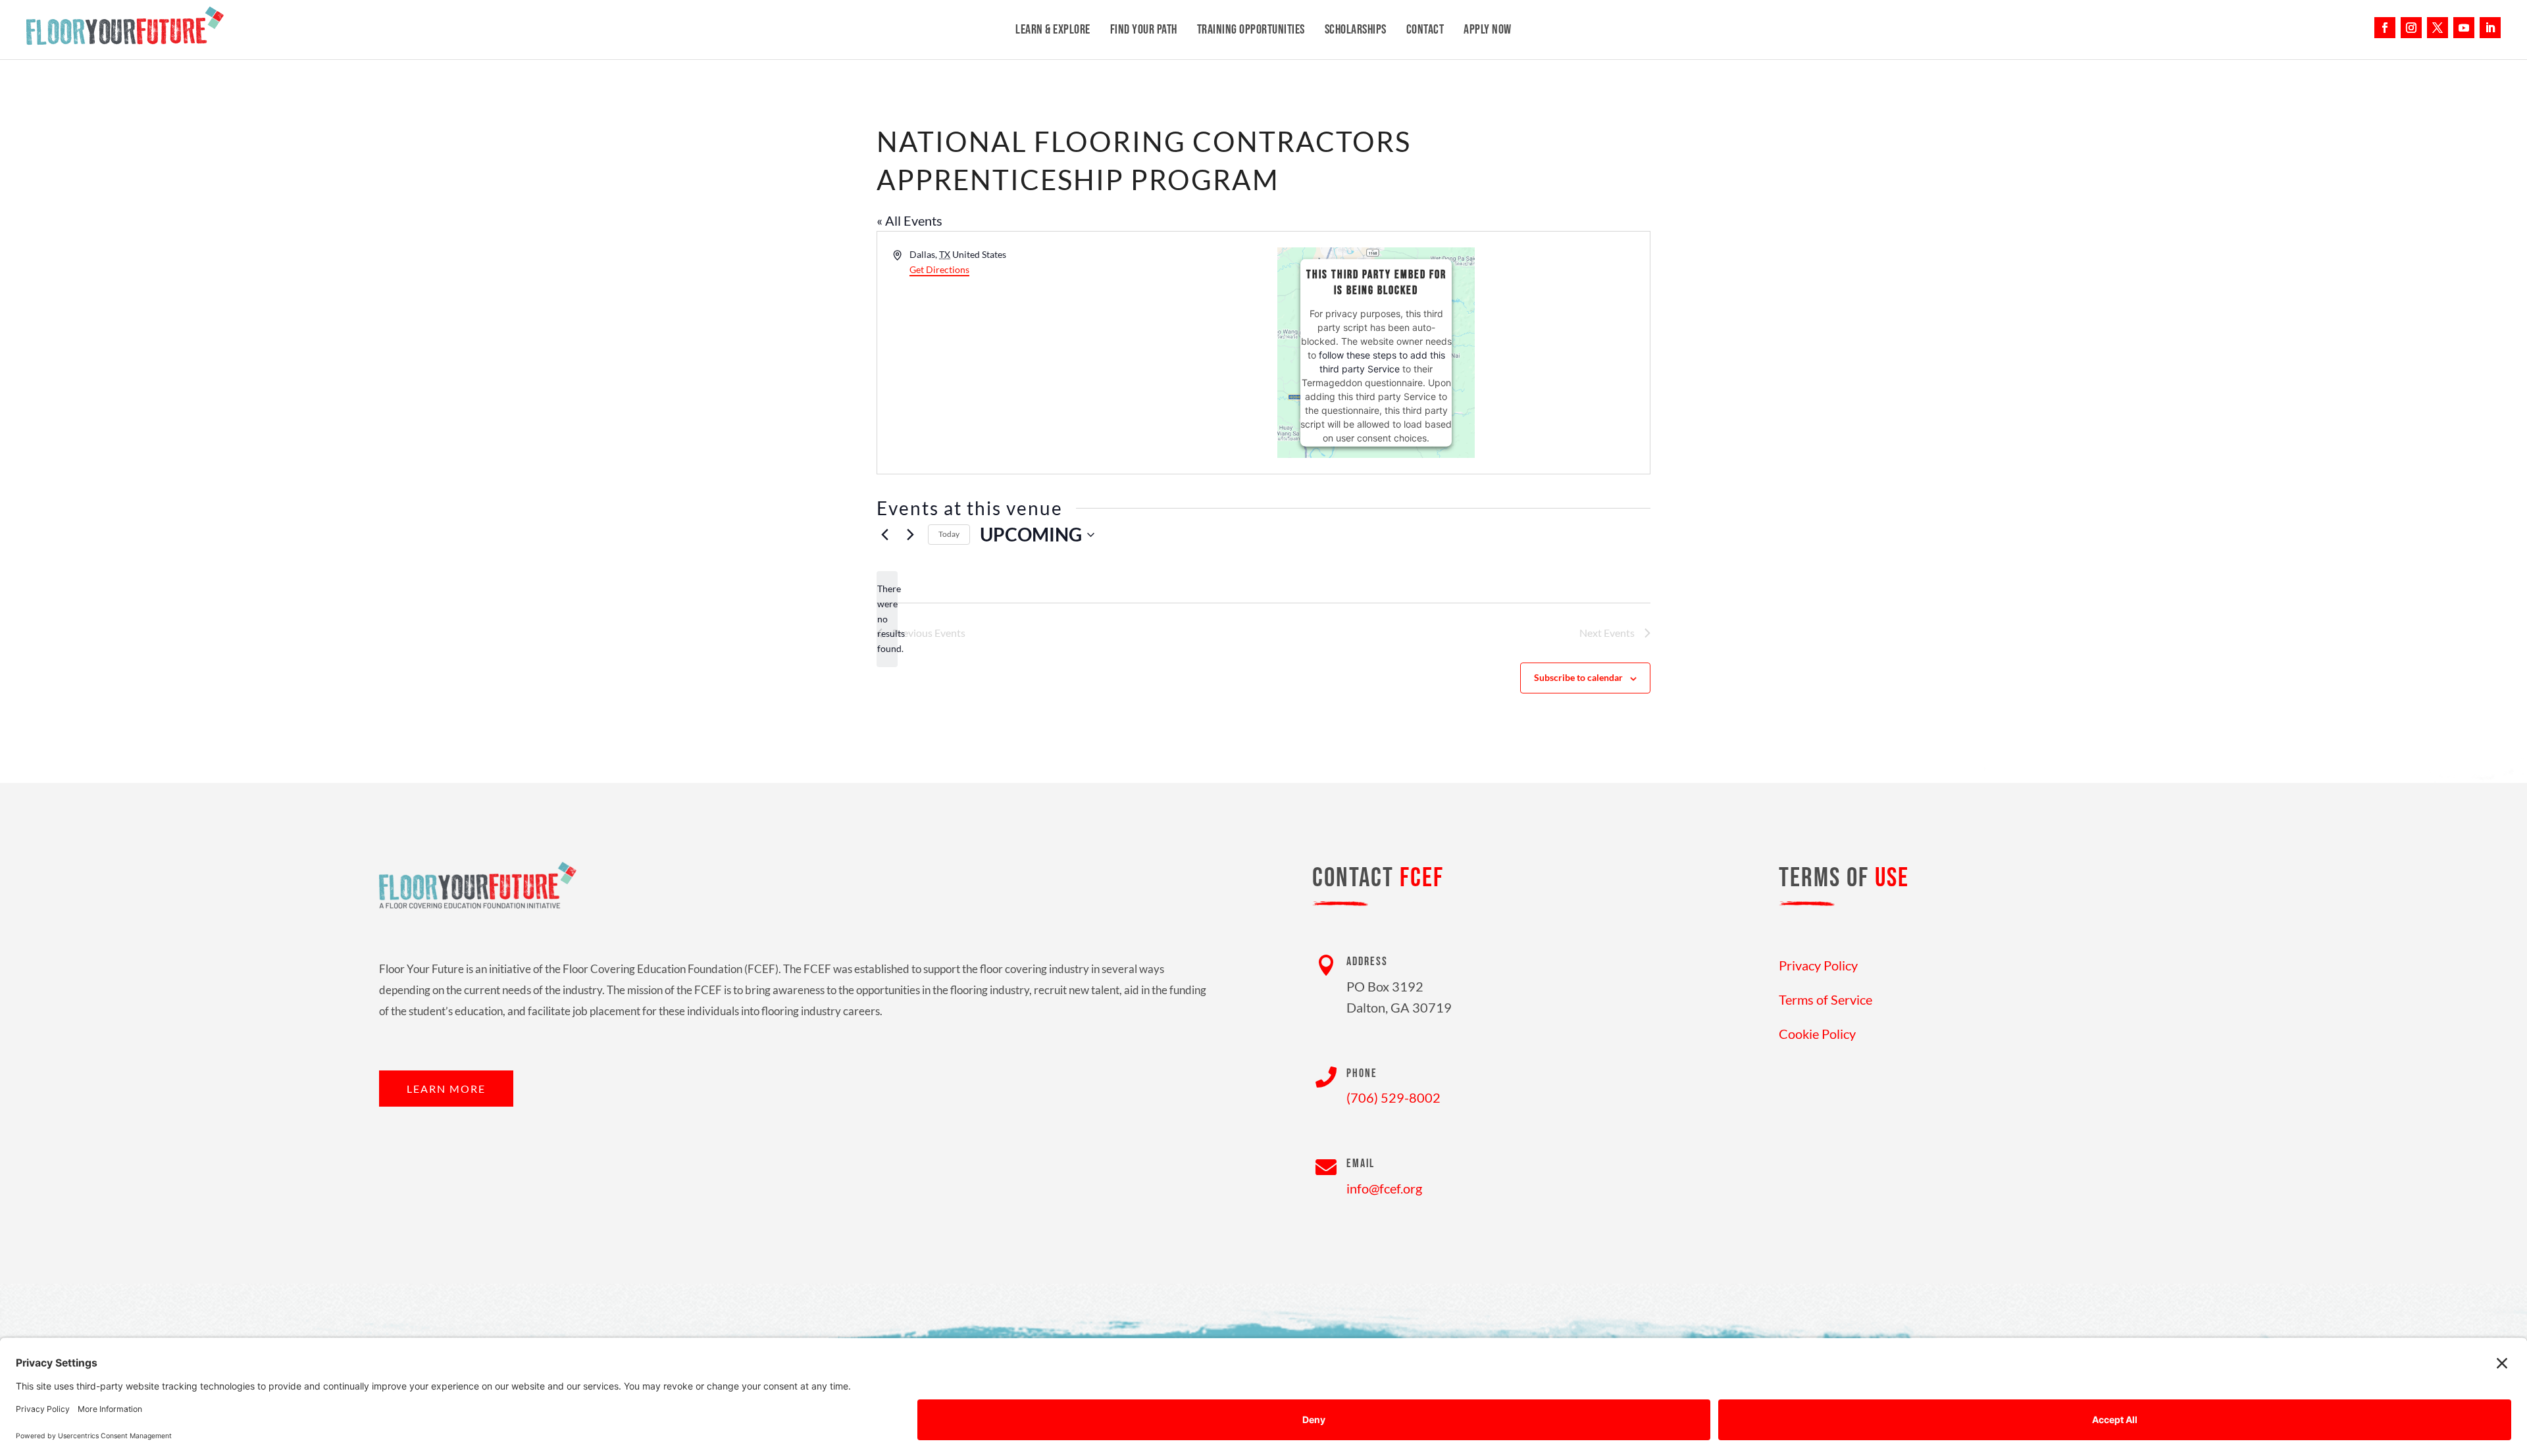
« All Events (909, 220)
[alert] (887, 619)
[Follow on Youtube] (2464, 28)
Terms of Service (1825, 999)
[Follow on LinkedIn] (2490, 28)
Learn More (446, 1089)
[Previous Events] (884, 535)
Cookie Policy (1817, 1034)
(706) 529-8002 (1393, 1097)
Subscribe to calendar (1578, 677)
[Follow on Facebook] (2385, 28)
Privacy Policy (1818, 965)
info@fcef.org (1384, 1188)
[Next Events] (910, 535)
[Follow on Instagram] (2411, 28)
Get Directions (939, 269)
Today (949, 534)
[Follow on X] (2438, 28)
